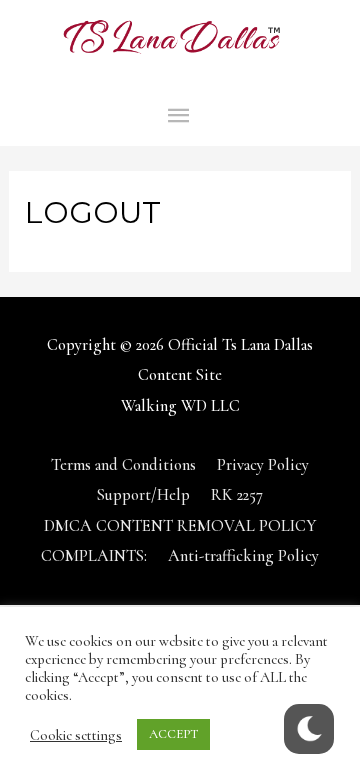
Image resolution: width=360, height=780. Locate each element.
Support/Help (143, 495)
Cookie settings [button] (76, 735)
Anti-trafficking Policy (243, 556)
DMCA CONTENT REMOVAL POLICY (180, 526)
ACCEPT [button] (173, 734)
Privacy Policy (263, 465)
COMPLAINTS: (94, 556)
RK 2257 (237, 495)
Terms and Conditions (123, 465)
